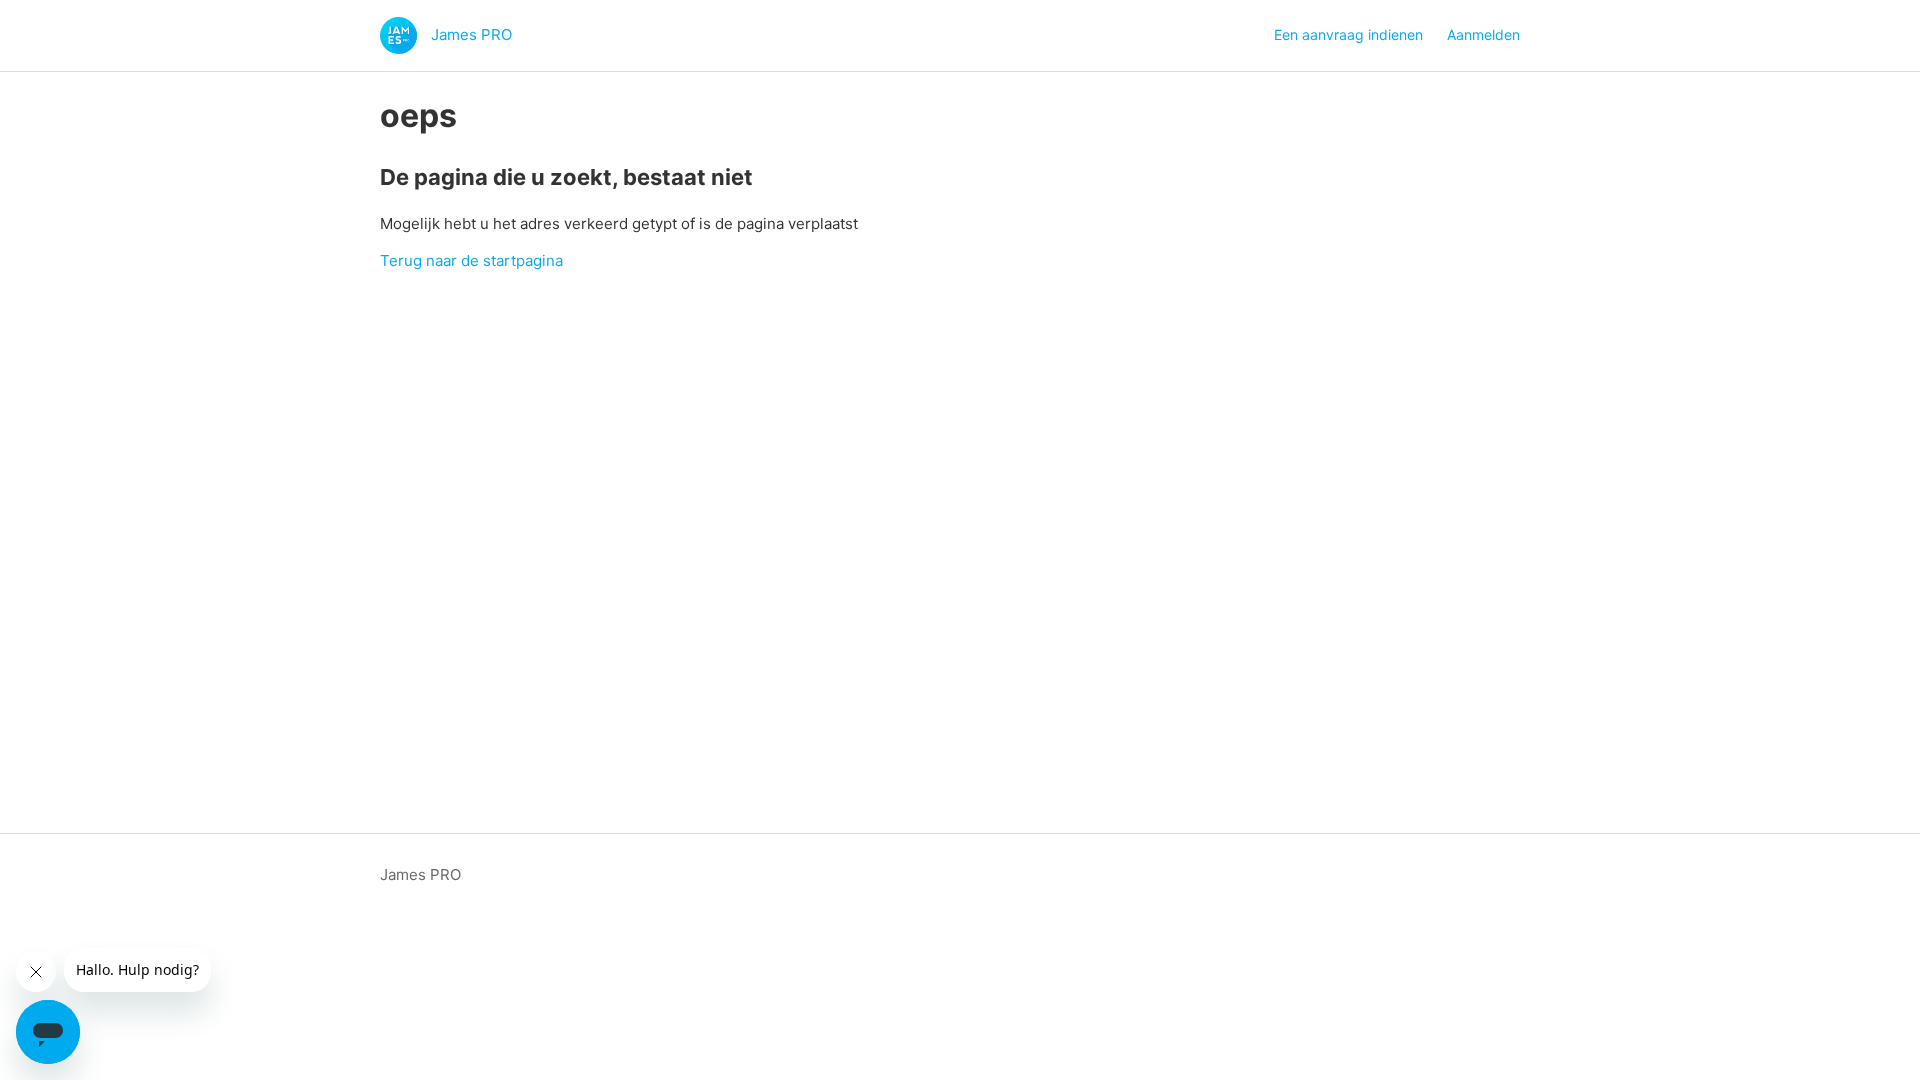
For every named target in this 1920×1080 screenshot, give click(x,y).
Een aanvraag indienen (1348, 34)
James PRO (420, 874)
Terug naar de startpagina (471, 260)
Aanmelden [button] (1483, 34)
